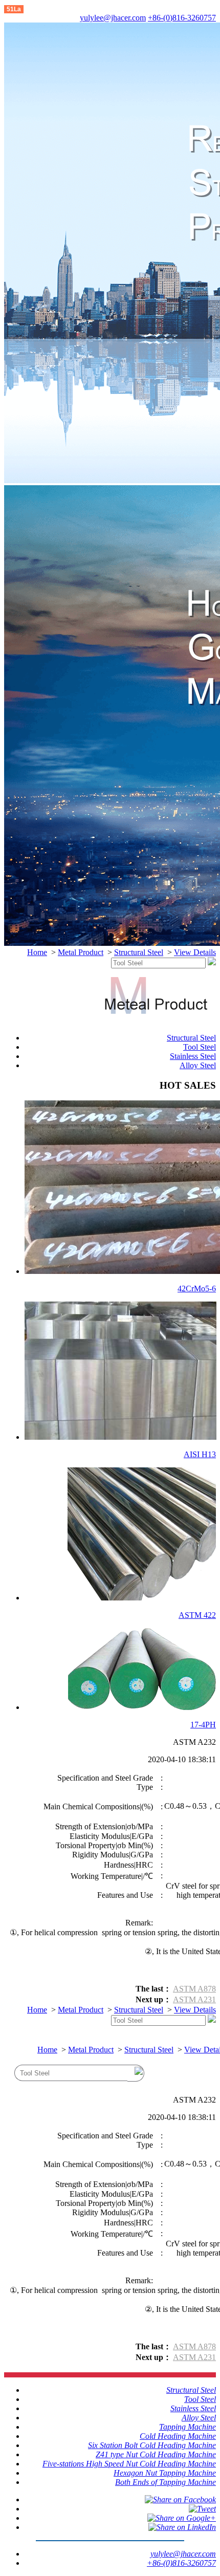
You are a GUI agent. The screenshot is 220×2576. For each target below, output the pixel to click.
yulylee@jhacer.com (113, 18)
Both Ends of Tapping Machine (166, 2482)
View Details (195, 952)
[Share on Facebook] (180, 2499)
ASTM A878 (194, 1989)
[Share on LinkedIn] (182, 2527)
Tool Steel (200, 1047)
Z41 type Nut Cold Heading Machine (156, 2454)
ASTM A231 (194, 1999)
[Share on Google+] (182, 2518)
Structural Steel (139, 952)
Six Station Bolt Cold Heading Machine (152, 2445)
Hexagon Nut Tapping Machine (165, 2473)
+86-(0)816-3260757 (182, 18)
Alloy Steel (198, 1065)
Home (37, 952)
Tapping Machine (188, 2427)
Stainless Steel (193, 1056)
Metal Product (81, 952)
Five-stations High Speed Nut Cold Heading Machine (129, 2464)
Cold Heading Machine (178, 2436)
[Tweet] (202, 2509)
